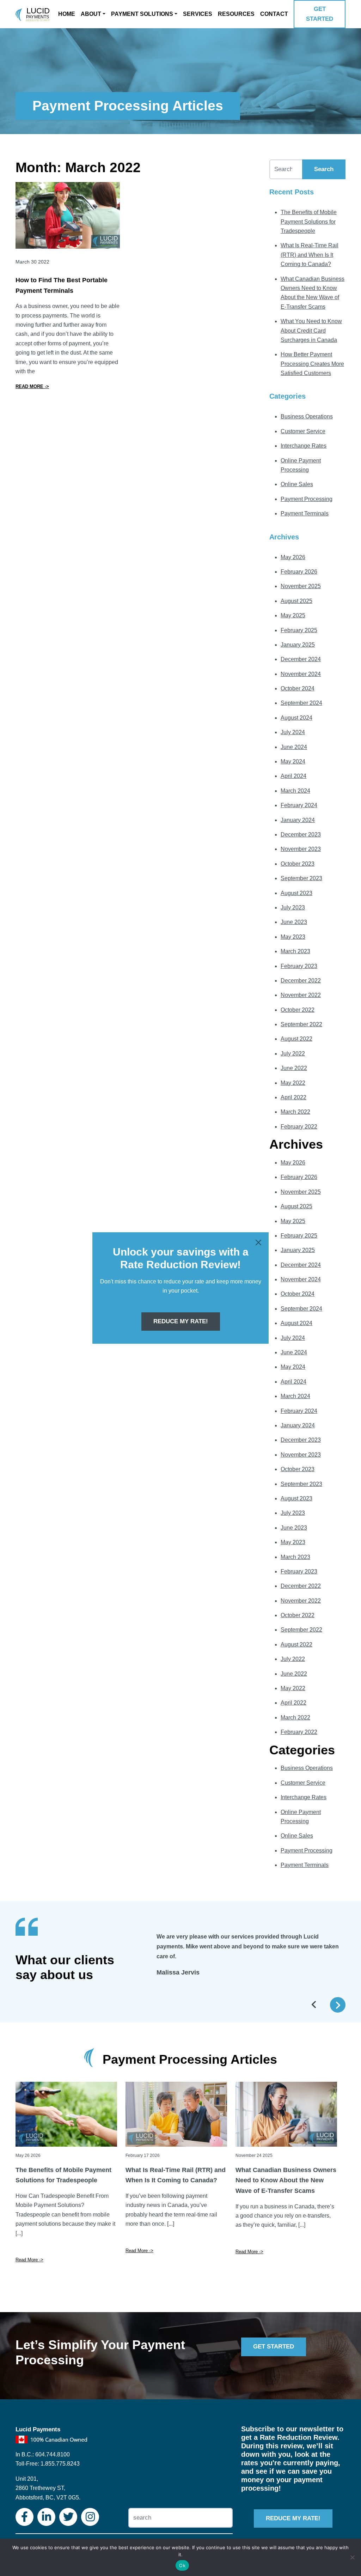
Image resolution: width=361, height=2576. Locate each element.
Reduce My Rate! (181, 1321)
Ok (182, 2565)
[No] (352, 2557)
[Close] (258, 1242)
